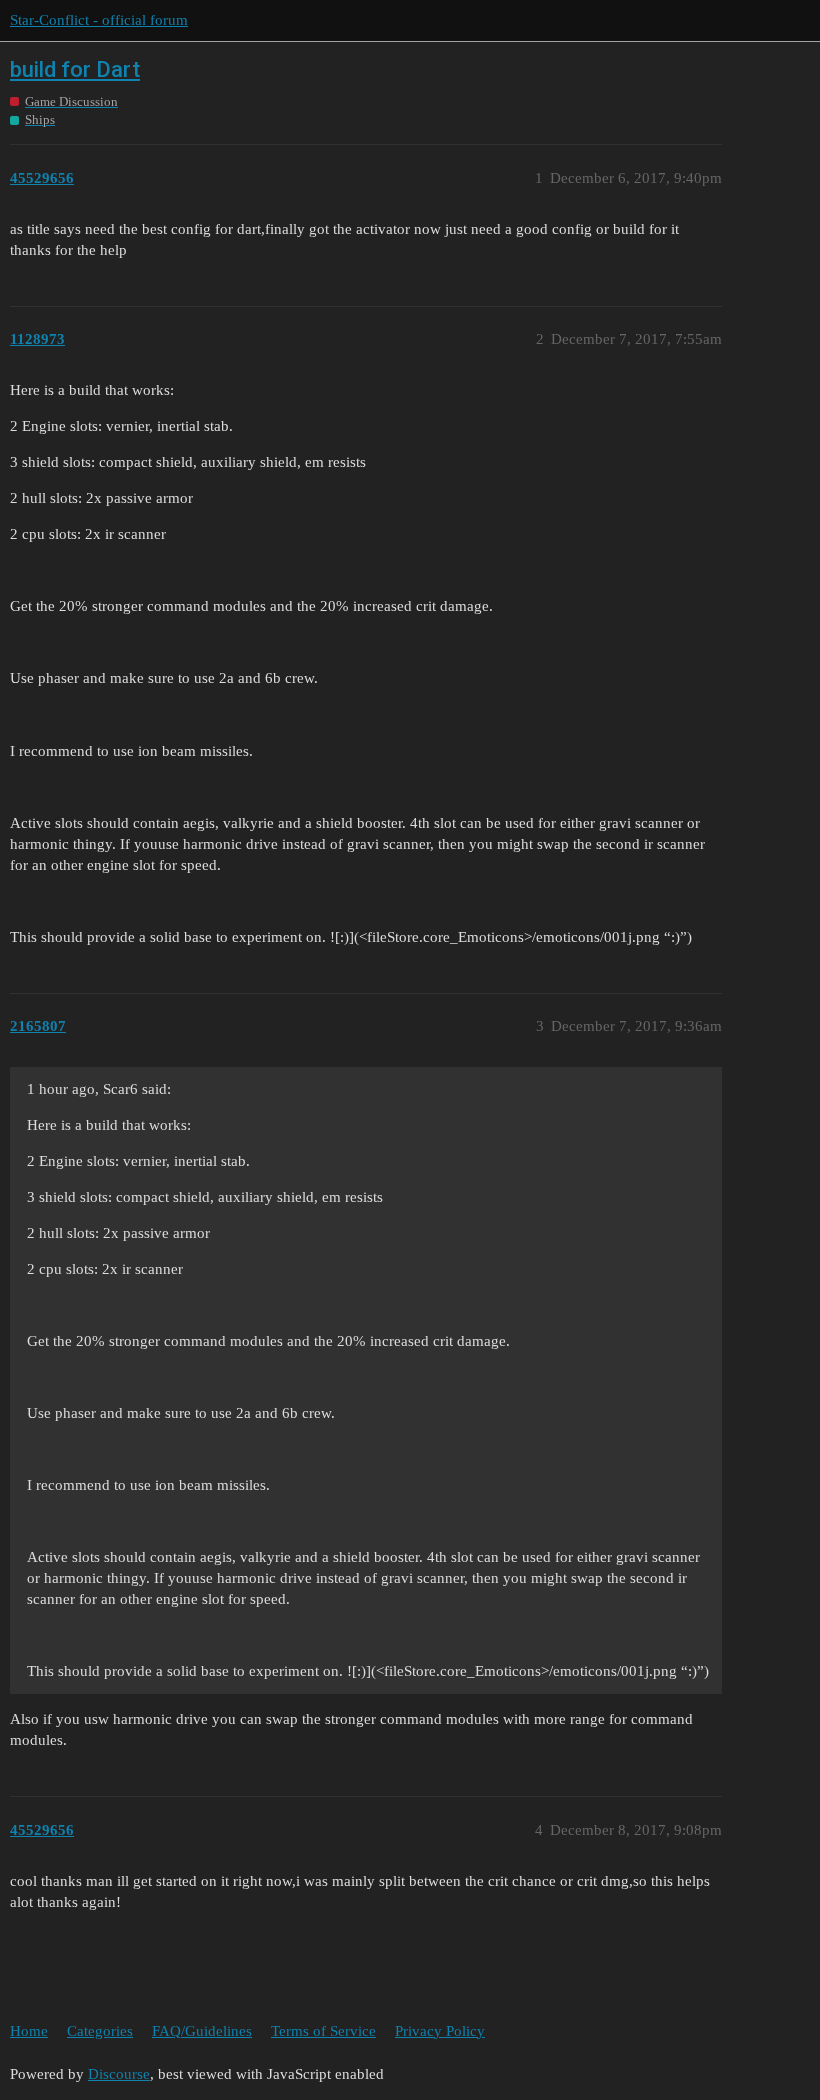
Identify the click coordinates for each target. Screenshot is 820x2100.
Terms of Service (323, 2031)
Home (29, 2031)
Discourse (119, 2074)
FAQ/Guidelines (202, 2031)
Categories (100, 2031)
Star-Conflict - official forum (99, 20)
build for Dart (75, 69)
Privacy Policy (440, 2031)
